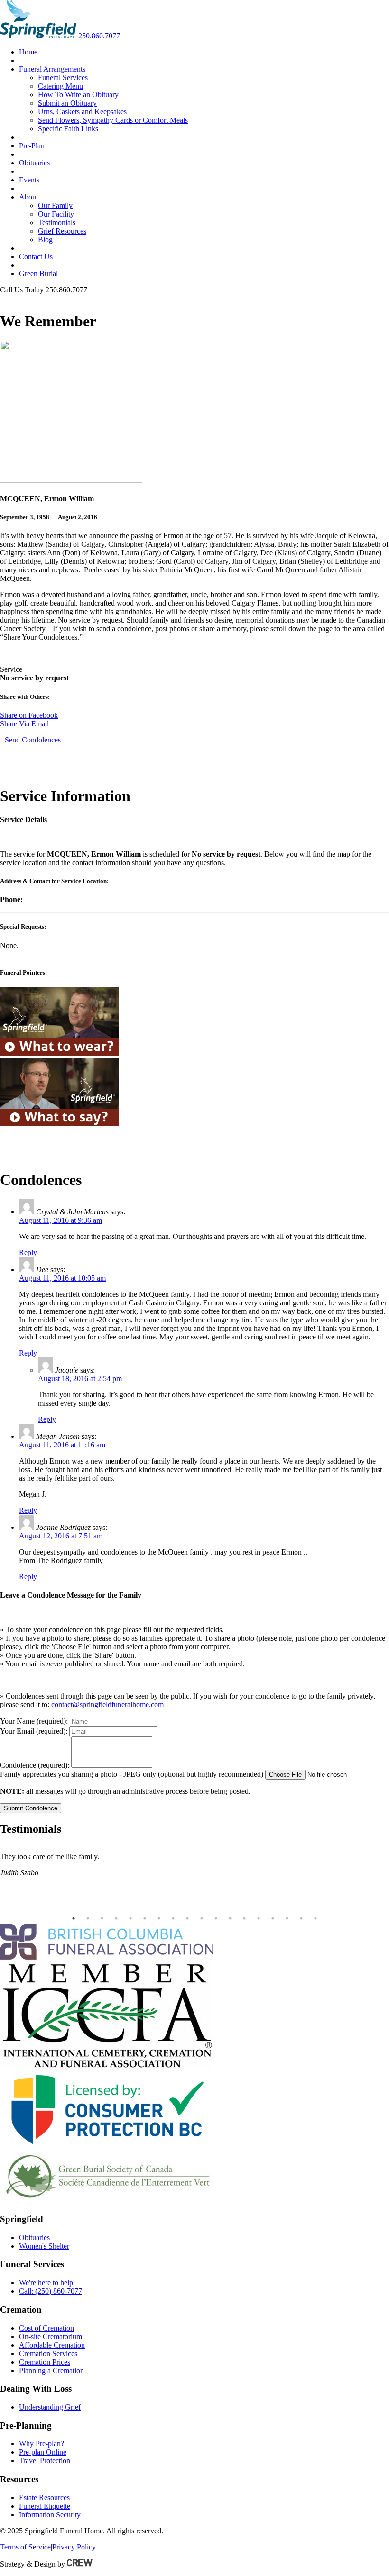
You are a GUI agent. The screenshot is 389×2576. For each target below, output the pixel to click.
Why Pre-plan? (42, 2444)
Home (28, 52)
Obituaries (34, 163)
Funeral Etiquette (45, 2506)
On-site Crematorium (51, 2336)
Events (29, 180)
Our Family (55, 205)
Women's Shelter (44, 2246)
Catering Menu (60, 86)
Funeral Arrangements (52, 69)
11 (216, 1918)
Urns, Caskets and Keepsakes (82, 112)
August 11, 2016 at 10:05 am (62, 1278)
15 (273, 1918)
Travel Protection (45, 2461)
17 (301, 1918)
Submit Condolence (31, 1808)
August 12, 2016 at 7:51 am (61, 1536)
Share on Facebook (29, 715)
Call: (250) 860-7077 (51, 2291)
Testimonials (57, 222)
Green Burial (38, 274)
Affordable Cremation (52, 2345)
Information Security (50, 2515)
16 (287, 1918)
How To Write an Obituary (78, 95)
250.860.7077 (99, 36)
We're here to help (46, 2282)
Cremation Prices (45, 2362)
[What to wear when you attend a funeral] (59, 1053)
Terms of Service (25, 2547)
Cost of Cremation (46, 2328)
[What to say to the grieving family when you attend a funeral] (59, 1124)
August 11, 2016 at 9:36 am (60, 1220)
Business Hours (23, 298)
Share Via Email (24, 724)
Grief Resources (62, 231)
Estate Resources (44, 2498)
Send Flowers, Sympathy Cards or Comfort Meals (113, 120)
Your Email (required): (34, 1731)
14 (259, 1918)
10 (202, 1918)
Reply (28, 1252)
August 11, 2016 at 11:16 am (62, 1445)
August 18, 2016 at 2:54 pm (80, 1378)
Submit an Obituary (67, 103)
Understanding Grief (50, 2407)
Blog (45, 240)
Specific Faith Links (68, 129)
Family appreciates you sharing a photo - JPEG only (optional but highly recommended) (132, 1774)
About (28, 197)
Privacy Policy (74, 2547)
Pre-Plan (32, 146)
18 (315, 1918)
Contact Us (36, 257)
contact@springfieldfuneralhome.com (107, 1704)
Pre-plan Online (43, 2452)
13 (244, 1918)
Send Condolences (33, 740)
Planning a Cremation (51, 2371)
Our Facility (56, 214)
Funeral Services (63, 77)
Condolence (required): (35, 1765)
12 (230, 1918)
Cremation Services (48, 2354)
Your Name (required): (34, 1721)
